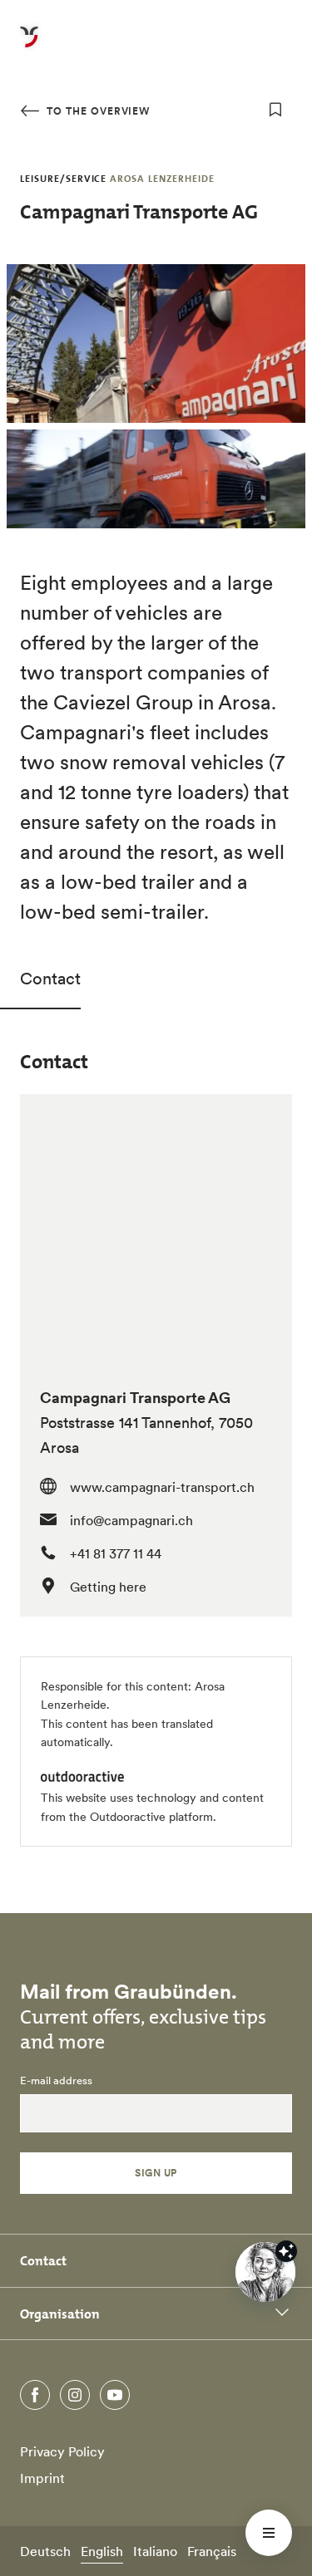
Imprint (42, 2478)
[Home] (29, 47)
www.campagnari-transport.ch (162, 1487)
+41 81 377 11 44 (116, 1553)
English (102, 2551)
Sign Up (156, 2173)
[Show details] (286, 2251)
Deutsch (45, 2551)
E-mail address (56, 2081)
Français (212, 2551)
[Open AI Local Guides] (265, 2272)
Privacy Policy (62, 2451)
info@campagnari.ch (131, 1520)
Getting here (108, 1587)
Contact (50, 979)
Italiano (155, 2551)
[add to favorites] (275, 110)
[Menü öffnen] (269, 2533)
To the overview (97, 111)
